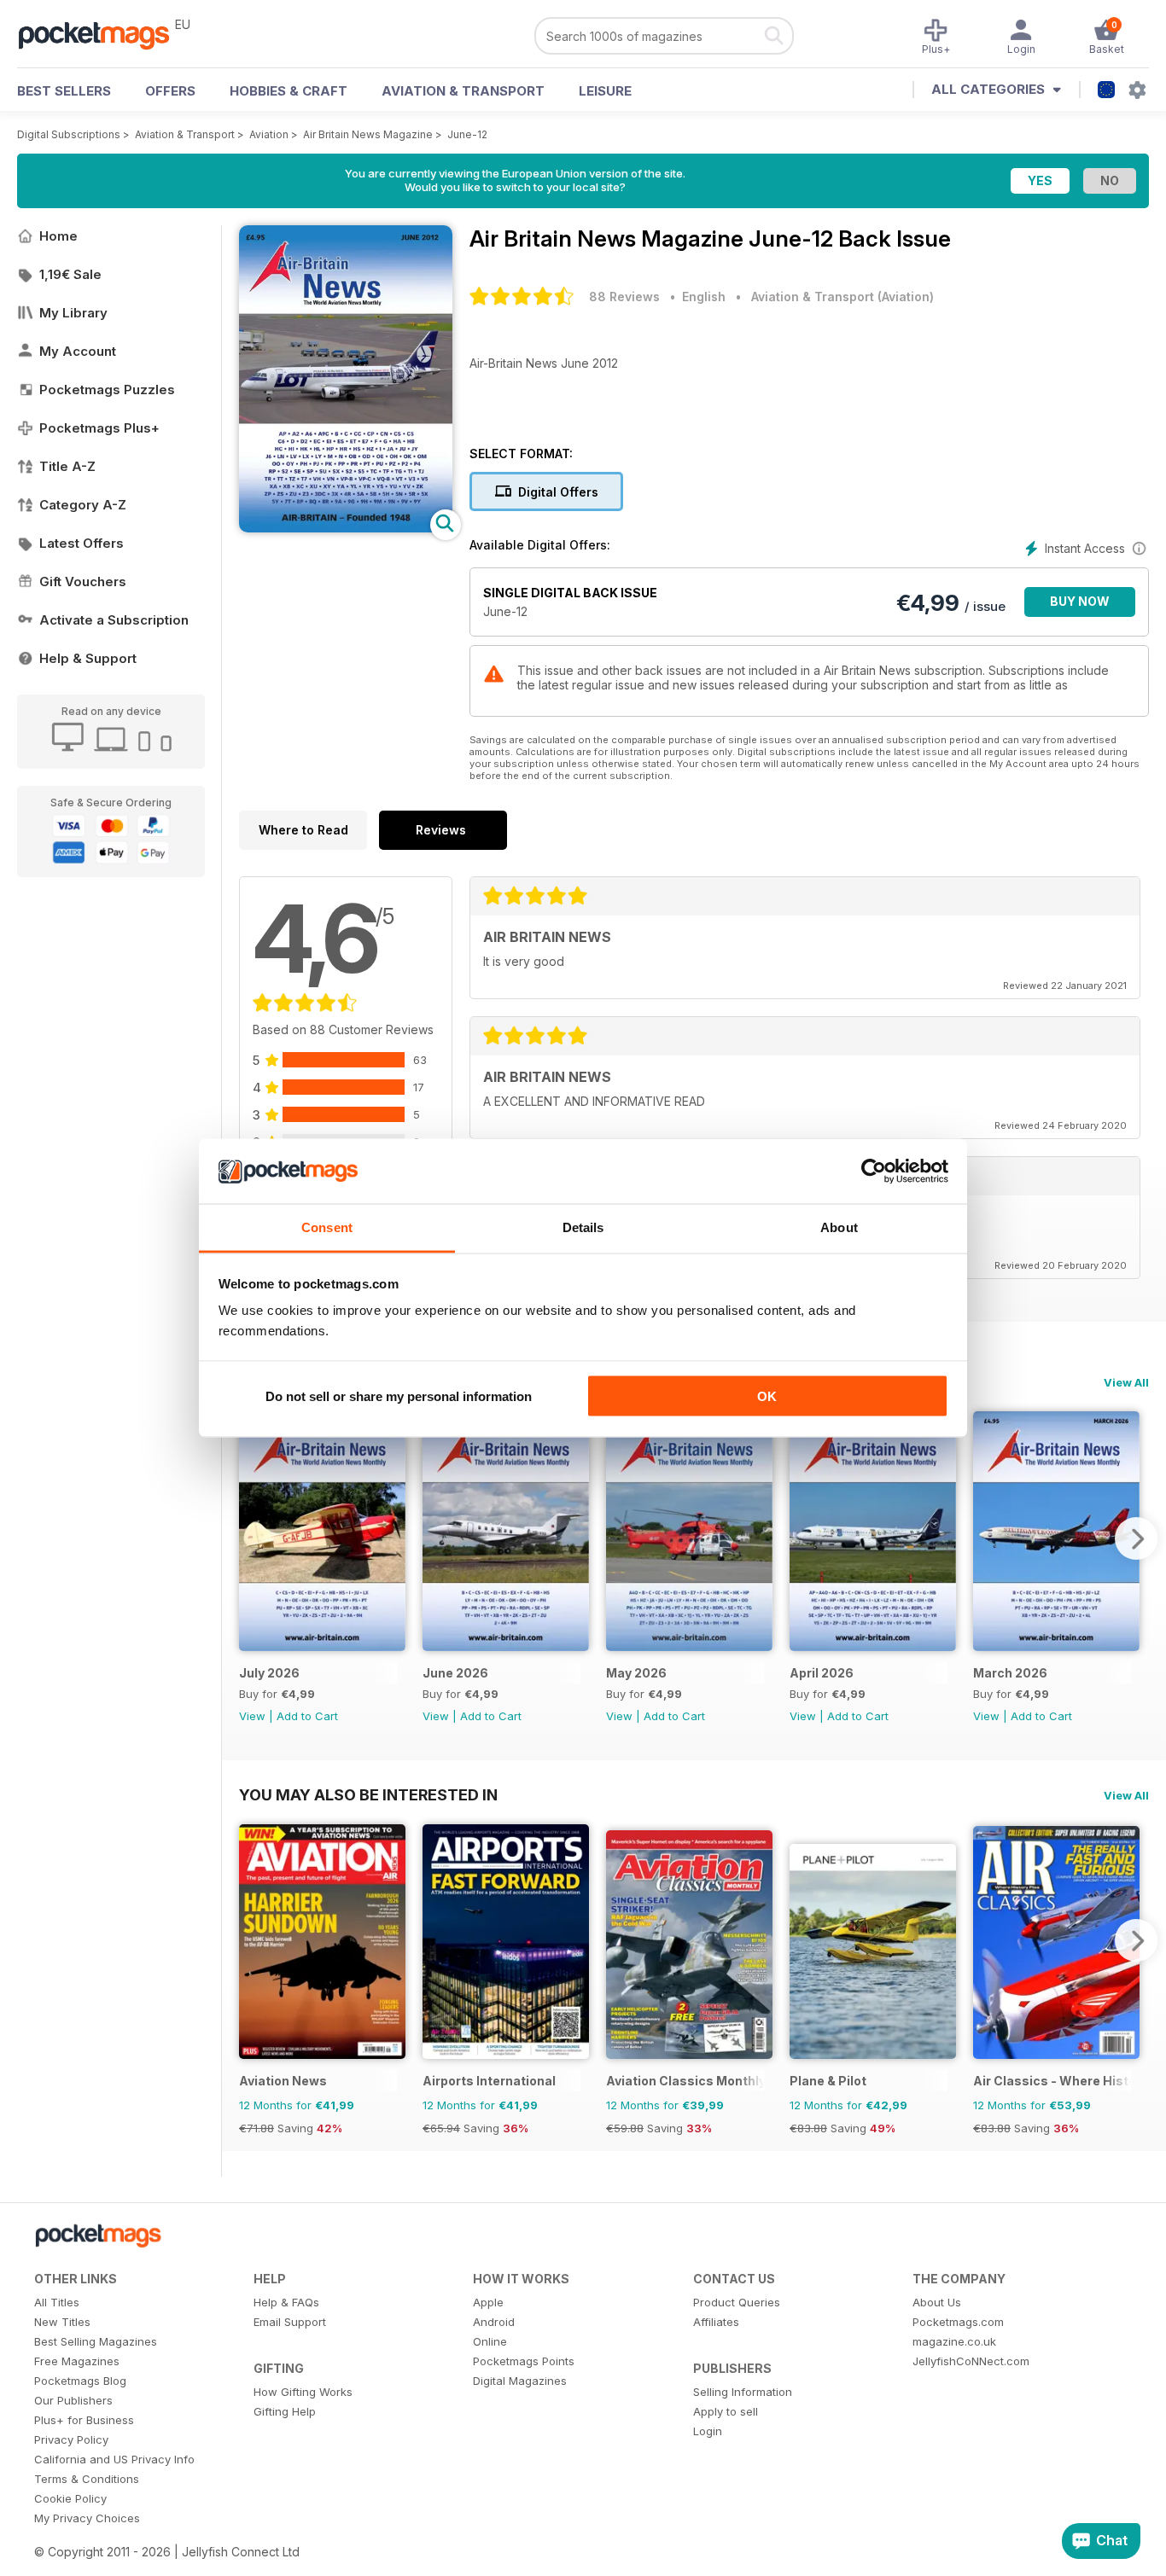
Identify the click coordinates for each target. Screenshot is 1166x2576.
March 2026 (1010, 1673)
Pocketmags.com (958, 2322)
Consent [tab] (327, 1227)
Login (708, 2431)
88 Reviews (624, 297)
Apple (488, 2302)
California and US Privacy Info (114, 2459)
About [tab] (839, 1227)
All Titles (57, 2302)
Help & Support (88, 658)
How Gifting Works (303, 2392)
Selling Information (743, 2392)
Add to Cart (307, 1716)
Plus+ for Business (84, 2420)
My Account (78, 351)
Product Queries (737, 2302)
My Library (73, 313)
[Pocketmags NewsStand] (102, 34)
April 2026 (822, 1673)
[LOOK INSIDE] (346, 528)
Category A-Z (83, 505)
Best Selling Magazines (96, 2341)
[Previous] (252, 1538)
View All (1126, 1382)
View (252, 1716)
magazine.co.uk (954, 2341)
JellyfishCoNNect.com (971, 2361)
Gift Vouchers (83, 581)
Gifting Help (285, 2411)
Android (494, 2322)
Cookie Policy (70, 2498)
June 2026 (455, 1673)
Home (58, 236)
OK (767, 1396)
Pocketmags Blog (80, 2381)
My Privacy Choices (87, 2518)
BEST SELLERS (64, 91)
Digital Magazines (520, 2381)
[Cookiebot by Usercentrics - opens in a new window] (874, 1172)
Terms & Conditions (87, 2479)
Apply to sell (726, 2411)
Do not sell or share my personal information (399, 1396)
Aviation (269, 134)
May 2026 (636, 1673)
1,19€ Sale (70, 274)
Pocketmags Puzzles (107, 390)
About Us (937, 2302)
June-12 (467, 134)
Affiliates (716, 2322)
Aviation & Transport (463, 91)
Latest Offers (82, 543)
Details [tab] (583, 1227)
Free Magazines (77, 2361)
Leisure (605, 91)
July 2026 (269, 1673)
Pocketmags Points (524, 2361)
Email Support (290, 2322)
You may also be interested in (368, 1794)
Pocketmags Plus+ (99, 428)
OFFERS (170, 91)
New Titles (62, 2322)
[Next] (1136, 1538)
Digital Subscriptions (69, 134)
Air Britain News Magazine (368, 134)
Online (490, 2341)
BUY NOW (1080, 601)
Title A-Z (67, 466)
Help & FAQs (286, 2302)
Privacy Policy (71, 2439)
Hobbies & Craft (289, 91)
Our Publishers (73, 2400)
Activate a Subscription (114, 620)
